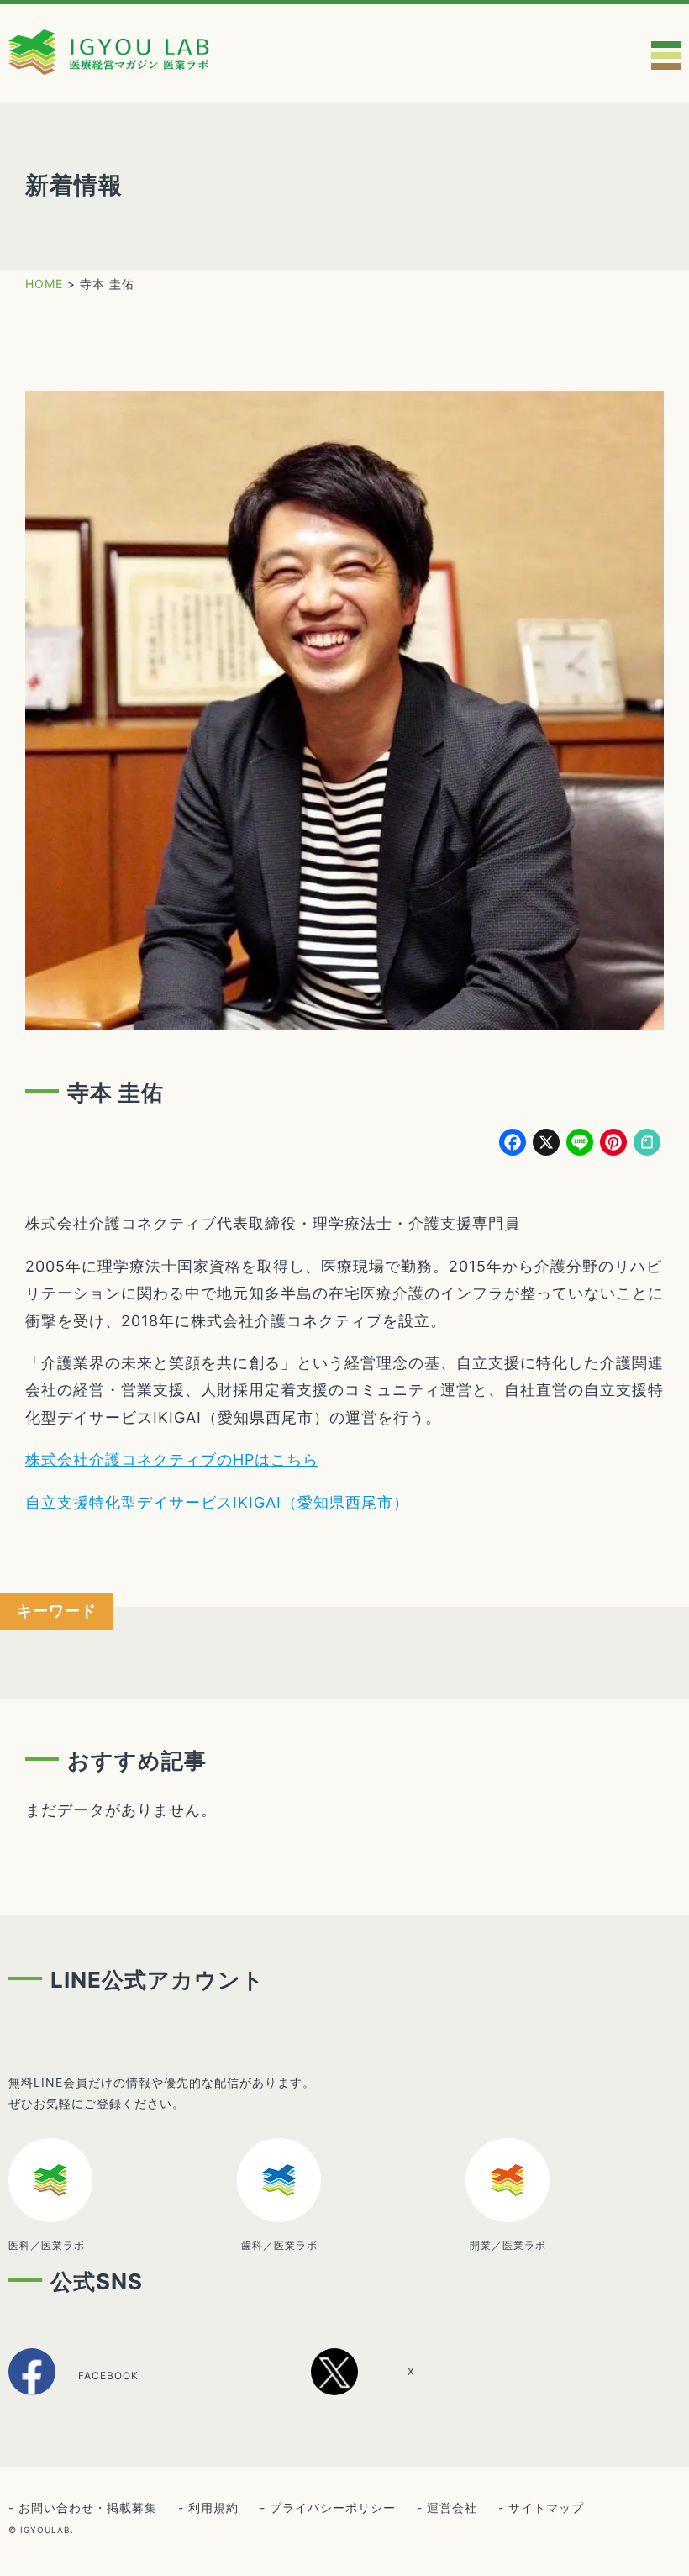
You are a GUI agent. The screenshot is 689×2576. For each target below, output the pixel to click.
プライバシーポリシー (333, 2508)
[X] (382, 2389)
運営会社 (452, 2508)
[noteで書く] (647, 1144)
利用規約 (213, 2508)
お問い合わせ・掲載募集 (88, 2508)
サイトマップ (546, 2508)
